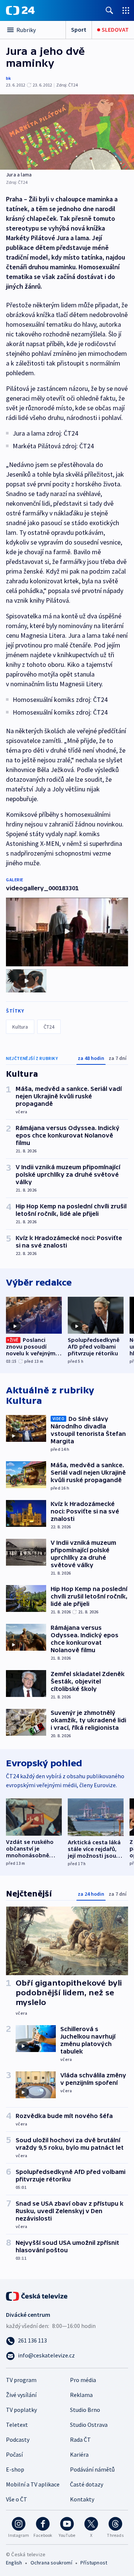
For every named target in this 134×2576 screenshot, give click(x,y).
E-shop (15, 2469)
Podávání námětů (92, 2469)
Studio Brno (85, 2410)
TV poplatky (21, 2410)
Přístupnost (94, 2563)
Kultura (20, 1027)
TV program (21, 2380)
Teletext (17, 2425)
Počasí (14, 2454)
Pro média (83, 2380)
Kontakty (82, 2499)
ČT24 (49, 1027)
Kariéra (79, 2454)
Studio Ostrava (89, 2425)
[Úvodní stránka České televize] (37, 2296)
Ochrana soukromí (51, 2563)
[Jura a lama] (67, 132)
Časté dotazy (87, 2484)
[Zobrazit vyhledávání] (109, 10)
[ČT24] (20, 10)
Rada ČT (80, 2439)
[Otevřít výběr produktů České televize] (126, 10)
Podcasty (18, 2439)
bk (8, 78)
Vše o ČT (17, 2499)
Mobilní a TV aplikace (33, 2484)
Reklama (81, 2395)
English (14, 2563)
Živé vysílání (21, 2395)
